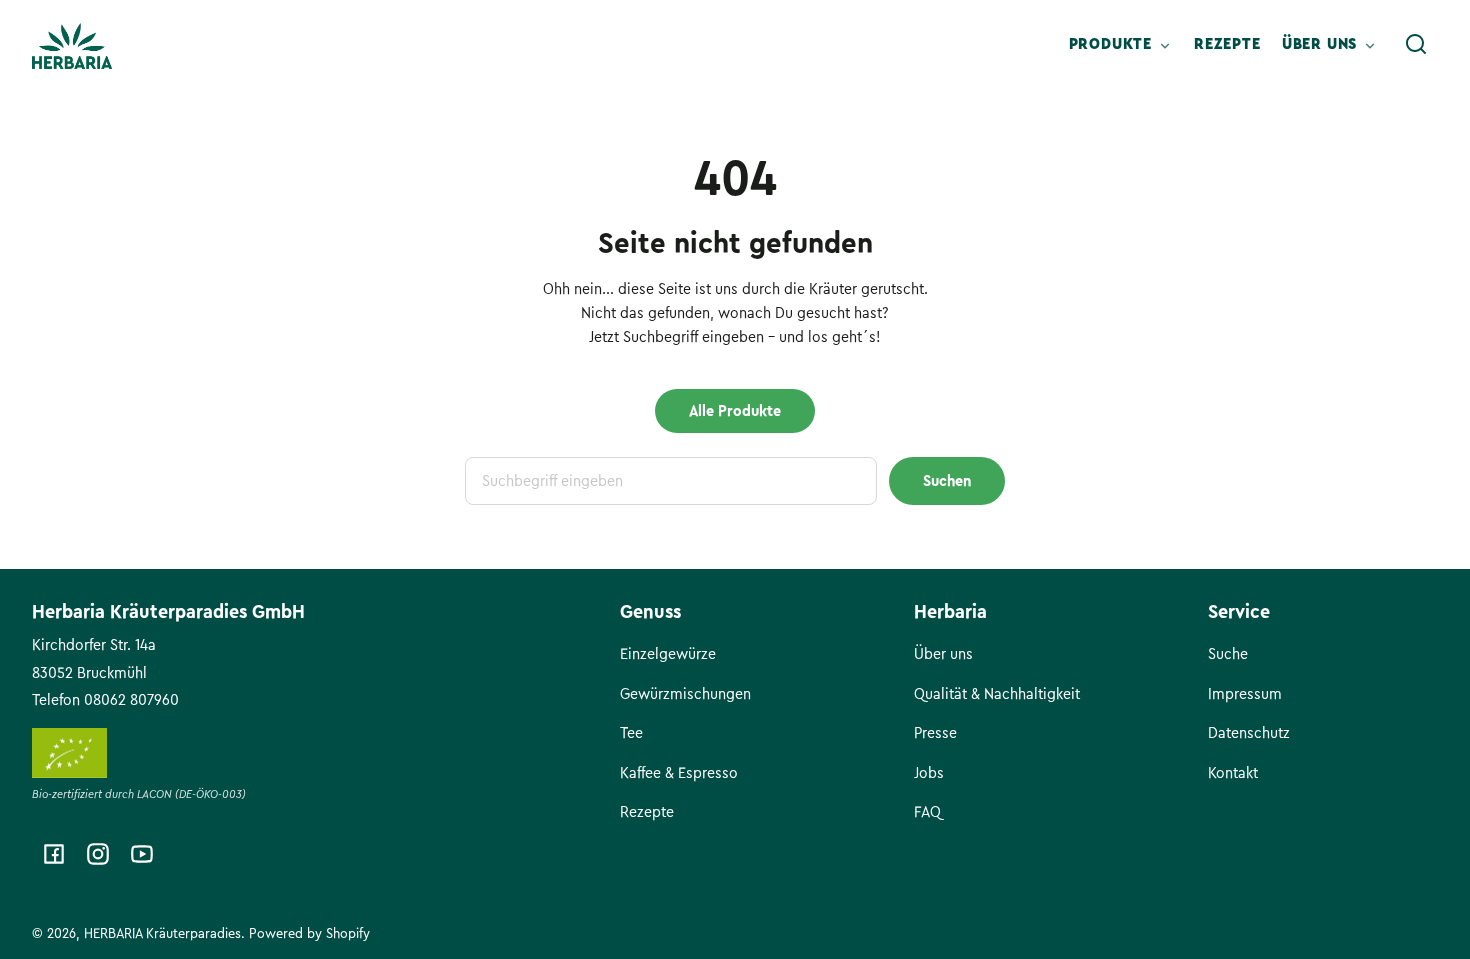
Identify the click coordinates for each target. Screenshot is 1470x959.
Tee (631, 733)
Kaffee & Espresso (679, 773)
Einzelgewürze (668, 654)
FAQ (927, 812)
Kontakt (1233, 773)
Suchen (947, 481)
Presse (935, 733)
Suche (1228, 654)
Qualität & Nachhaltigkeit (997, 694)
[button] (1416, 44)
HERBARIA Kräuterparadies (162, 933)
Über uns (943, 654)
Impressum (1245, 694)
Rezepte (647, 812)
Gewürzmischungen (685, 694)
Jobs (929, 773)
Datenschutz (1249, 733)
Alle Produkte (735, 411)
